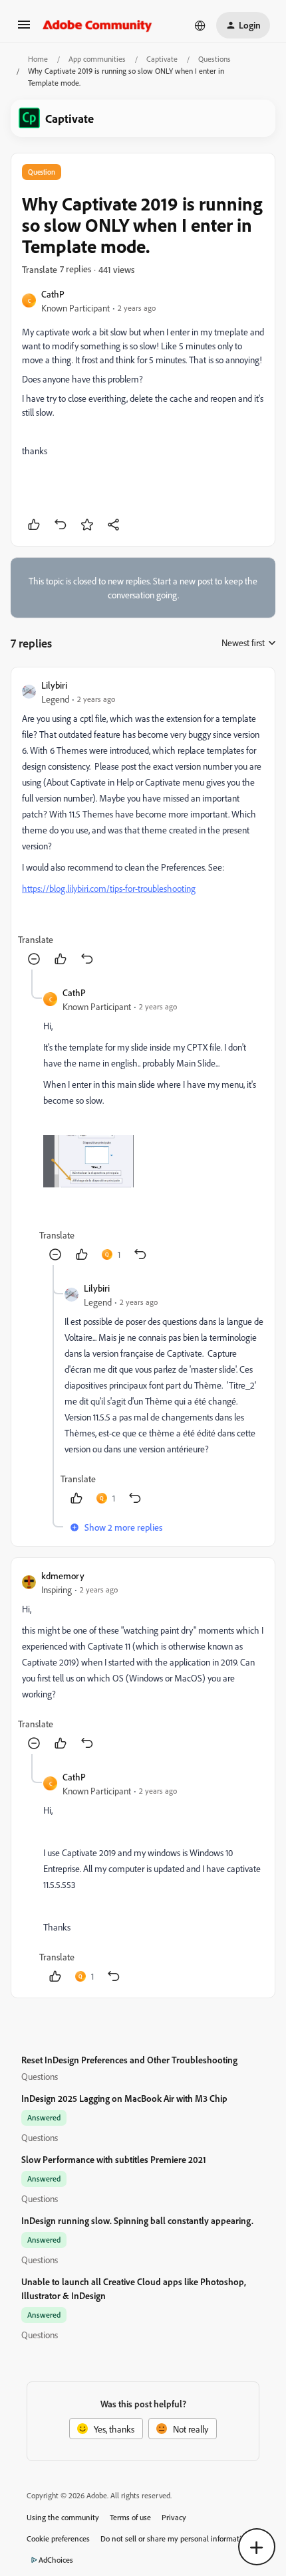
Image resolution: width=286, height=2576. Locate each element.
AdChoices (56, 2560)
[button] (24, 29)
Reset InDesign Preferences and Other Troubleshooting (129, 2060)
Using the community (63, 2517)
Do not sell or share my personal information (175, 2538)
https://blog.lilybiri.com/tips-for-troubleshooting (109, 888)
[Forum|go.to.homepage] (97, 25)
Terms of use (130, 2517)
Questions (214, 59)
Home (38, 59)
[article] (143, 824)
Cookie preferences (58, 2538)
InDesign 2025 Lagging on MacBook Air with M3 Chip (124, 2098)
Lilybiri (54, 685)
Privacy (174, 2517)
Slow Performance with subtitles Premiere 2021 (114, 2159)
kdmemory (63, 1576)
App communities (97, 59)
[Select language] (200, 25)
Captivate (162, 59)
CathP (53, 294)
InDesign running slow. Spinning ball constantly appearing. (137, 2220)
